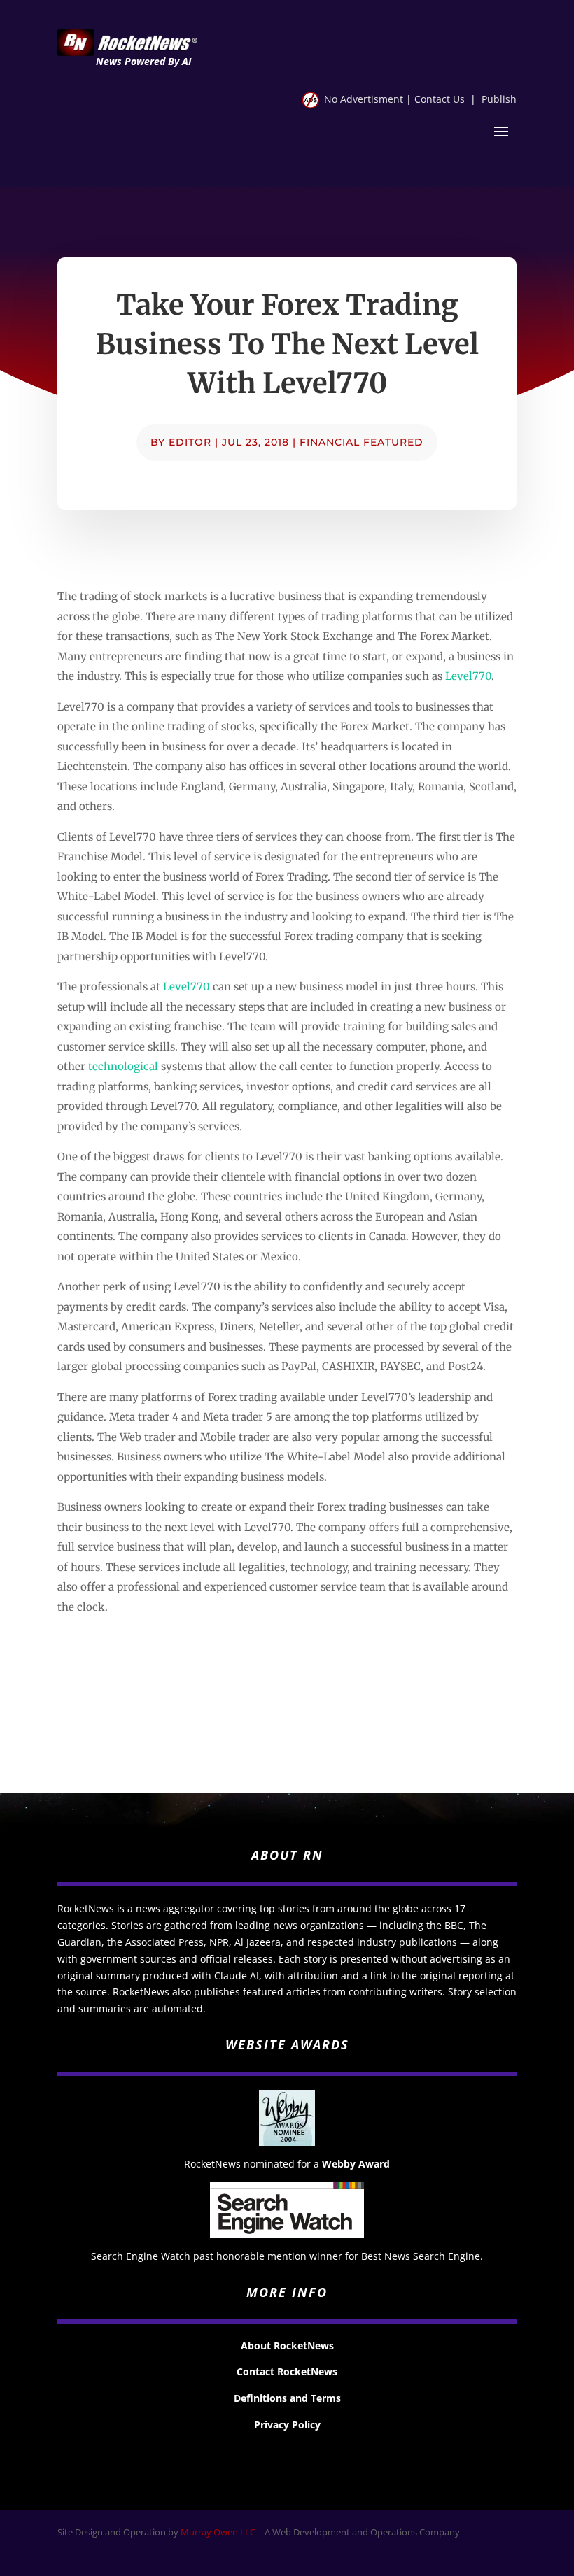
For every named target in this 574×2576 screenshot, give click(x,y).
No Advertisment (364, 99)
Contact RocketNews (287, 2371)
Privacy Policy (287, 2425)
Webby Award (356, 2164)
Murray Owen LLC (218, 2532)
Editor (190, 442)
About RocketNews (287, 2346)
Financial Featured (362, 442)
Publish (499, 99)
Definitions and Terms (287, 2398)
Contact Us (440, 99)
